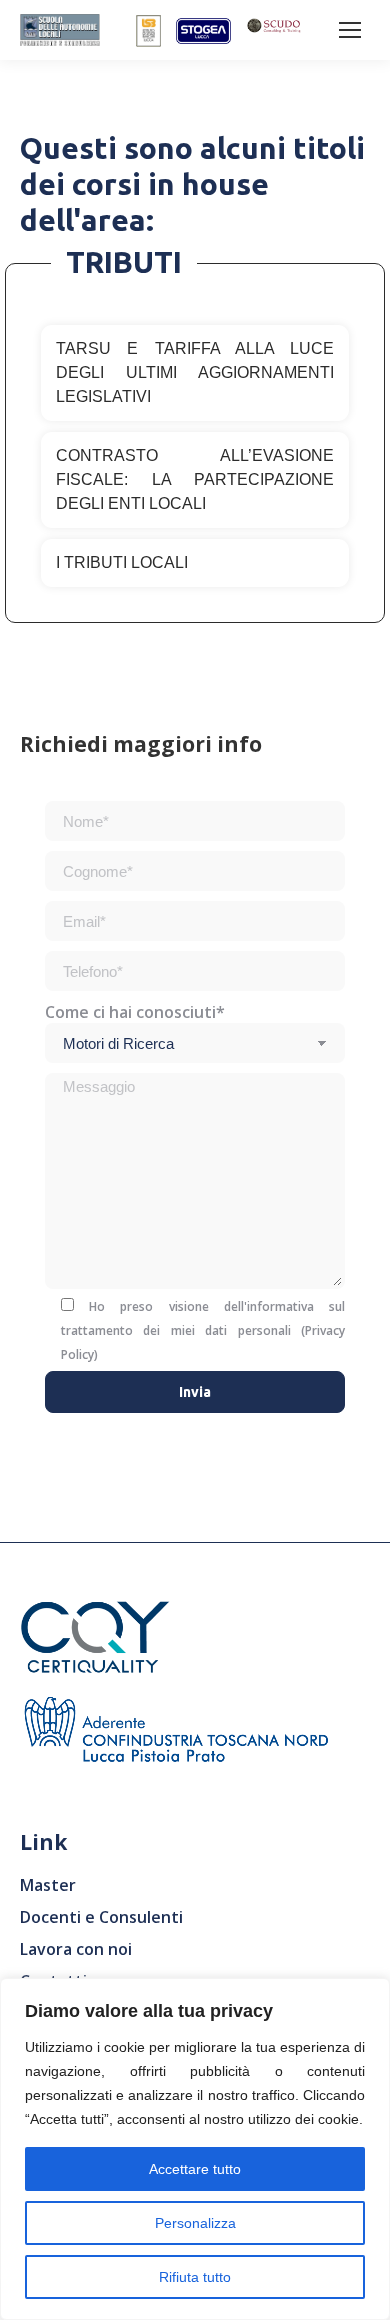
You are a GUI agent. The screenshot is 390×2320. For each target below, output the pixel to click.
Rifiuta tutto (195, 2277)
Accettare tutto (195, 2169)
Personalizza (195, 2223)
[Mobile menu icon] (350, 30)
